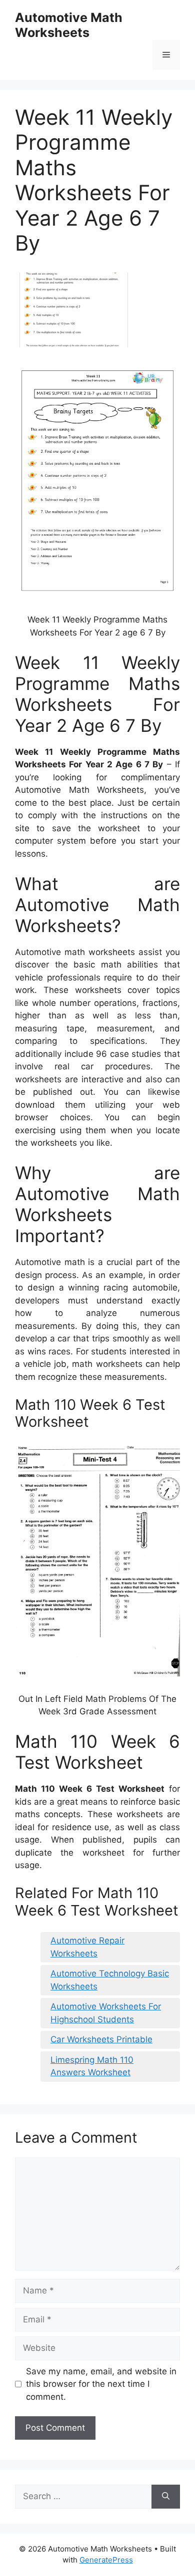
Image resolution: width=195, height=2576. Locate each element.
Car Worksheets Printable (101, 2039)
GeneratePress (106, 2560)
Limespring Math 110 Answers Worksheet (92, 2066)
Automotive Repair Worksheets (87, 1947)
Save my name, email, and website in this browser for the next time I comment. (101, 2384)
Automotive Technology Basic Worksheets (110, 1980)
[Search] (166, 2497)
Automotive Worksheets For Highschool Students (106, 2013)
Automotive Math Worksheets (69, 25)
